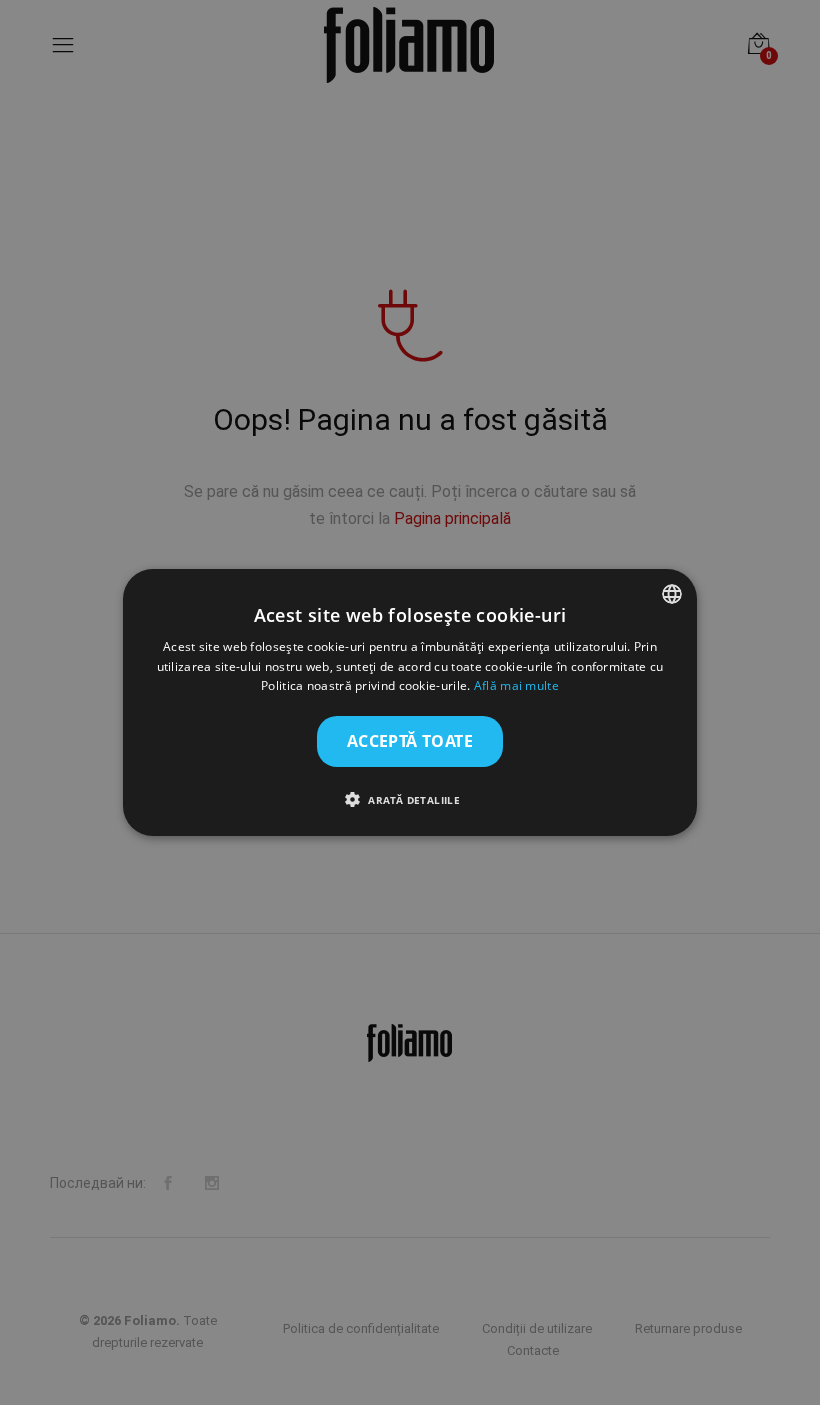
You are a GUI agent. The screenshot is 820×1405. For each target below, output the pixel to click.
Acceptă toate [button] (410, 741)
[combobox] (672, 594)
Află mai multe (516, 686)
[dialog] (410, 703)
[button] (410, 799)
